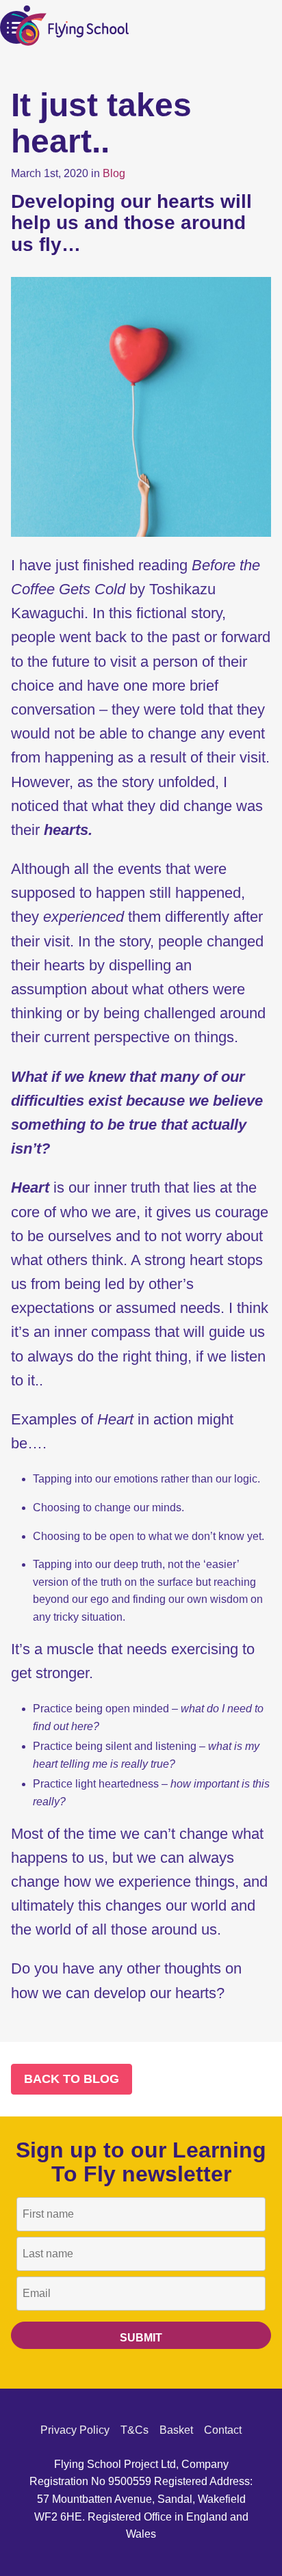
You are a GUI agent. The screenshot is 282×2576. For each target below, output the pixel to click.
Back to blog (72, 2079)
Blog (114, 173)
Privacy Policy (75, 2430)
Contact (223, 2430)
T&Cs (134, 2430)
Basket (176, 2430)
